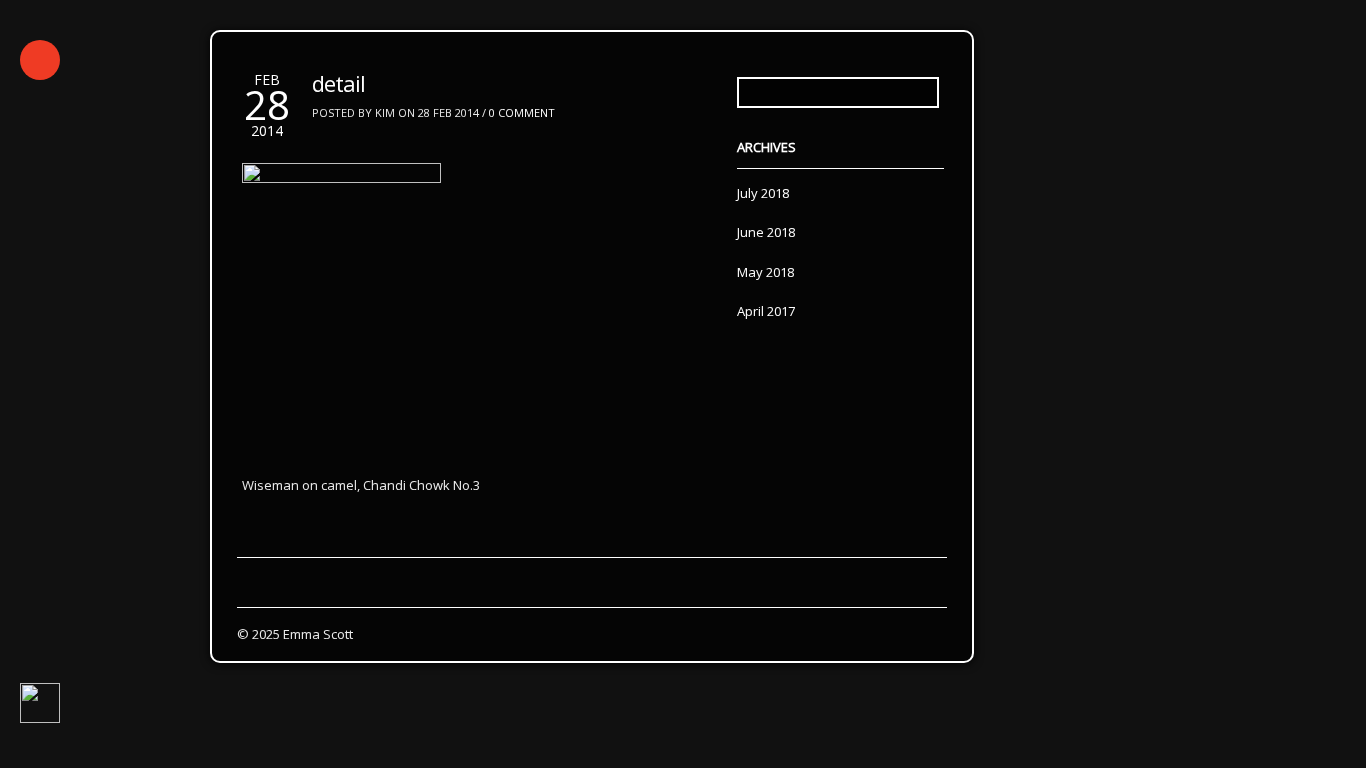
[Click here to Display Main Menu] (40, 60)
